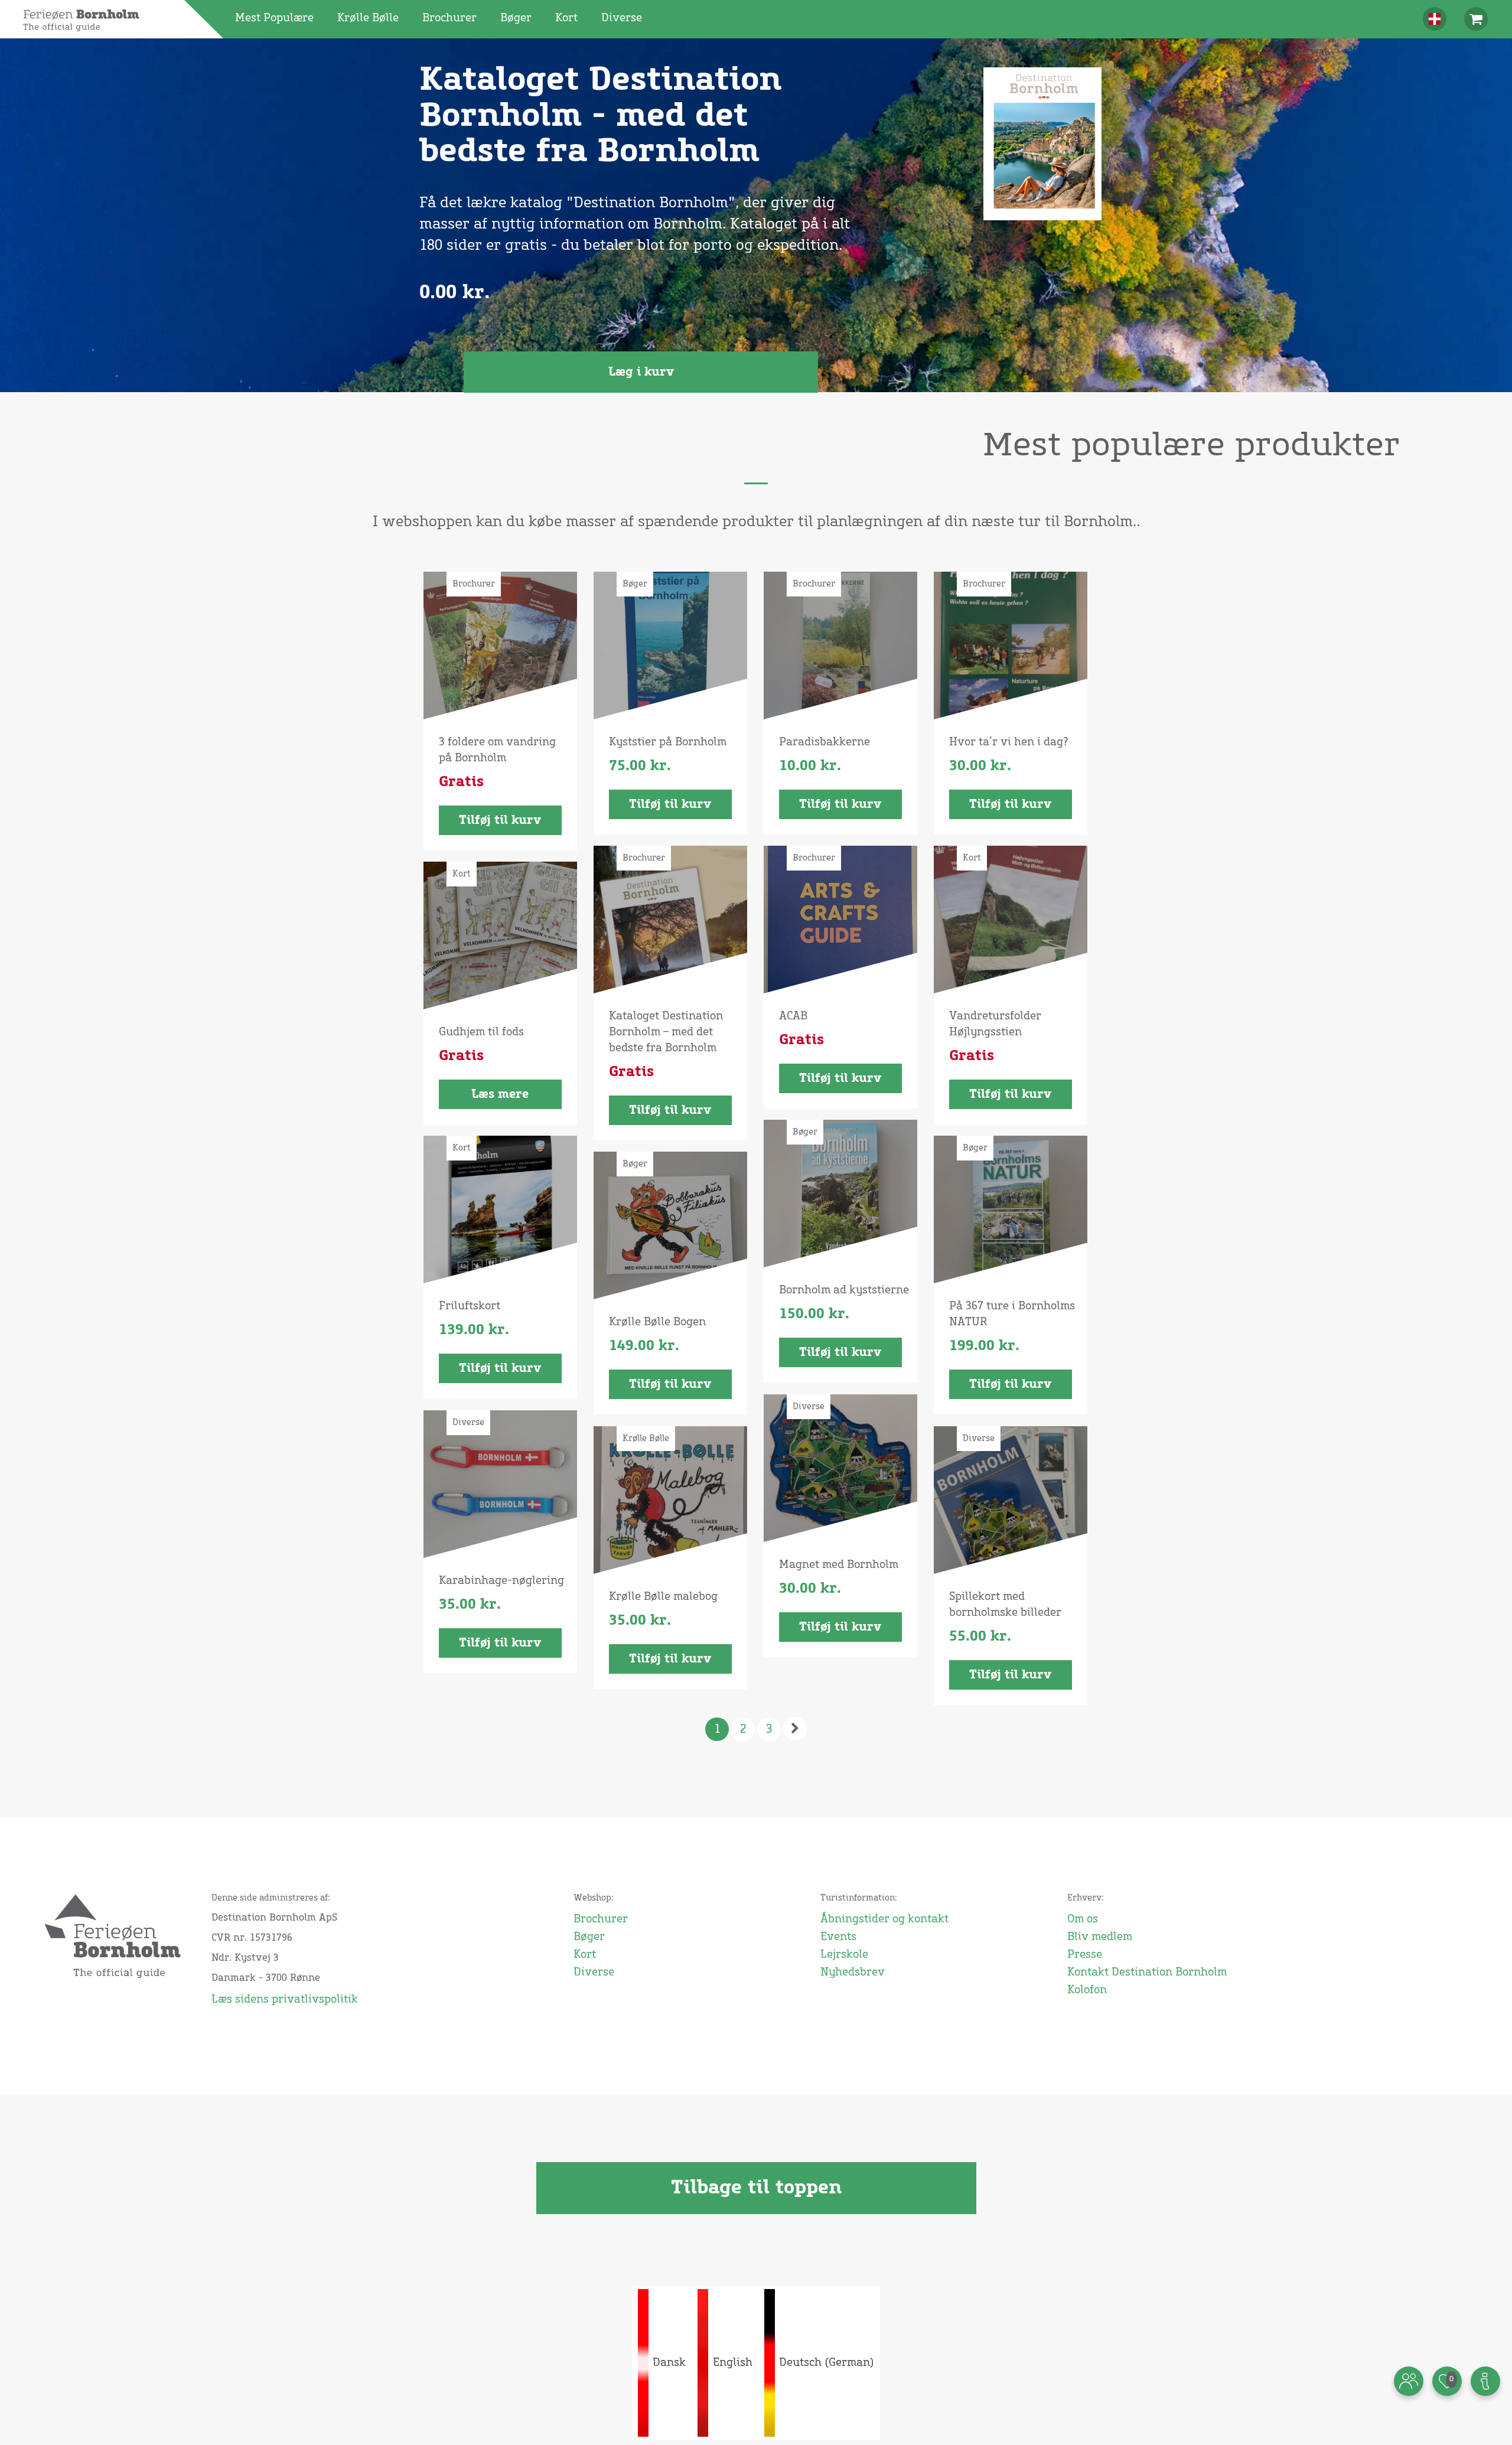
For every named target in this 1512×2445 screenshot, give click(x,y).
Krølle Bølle (368, 18)
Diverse (622, 18)
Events (838, 1937)
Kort (566, 18)
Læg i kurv (641, 372)
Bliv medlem (1100, 1937)
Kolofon (1087, 1990)
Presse (1085, 1955)
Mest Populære (274, 18)
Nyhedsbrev (853, 1973)
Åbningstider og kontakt (884, 1919)
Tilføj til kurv (500, 820)
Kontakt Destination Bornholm (1147, 1973)
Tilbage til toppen (756, 2188)
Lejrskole (844, 1955)
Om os (1083, 1919)
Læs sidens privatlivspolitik (285, 2000)
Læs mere (500, 1094)
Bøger (516, 18)
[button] (1435, 19)
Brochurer (449, 18)
